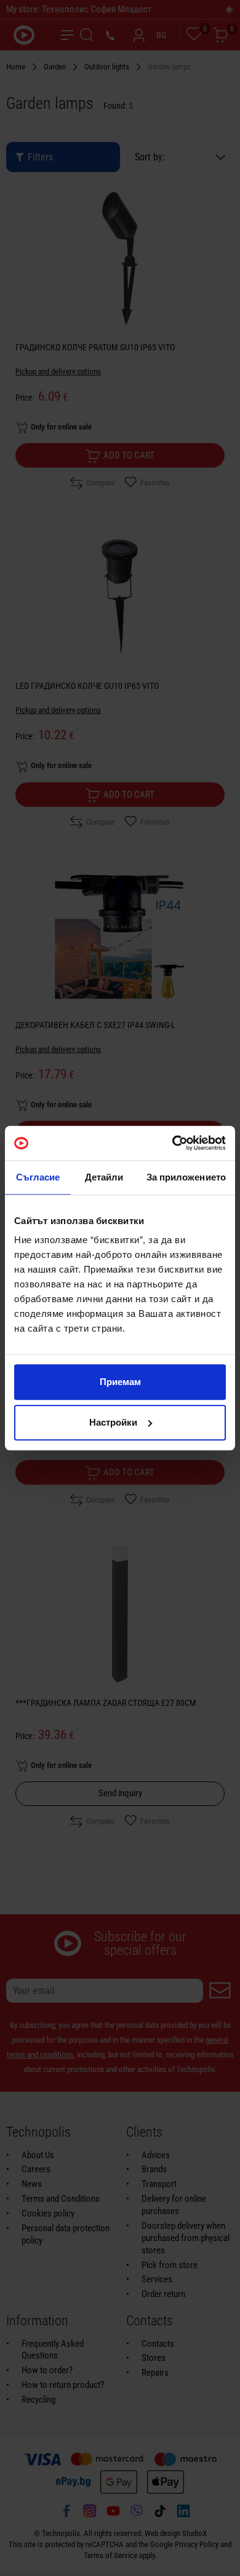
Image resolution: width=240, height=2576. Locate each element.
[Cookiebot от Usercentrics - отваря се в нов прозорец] (173, 1143)
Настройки (113, 1422)
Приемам (120, 1382)
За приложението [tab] (186, 1177)
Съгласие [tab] (38, 1177)
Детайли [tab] (104, 1177)
